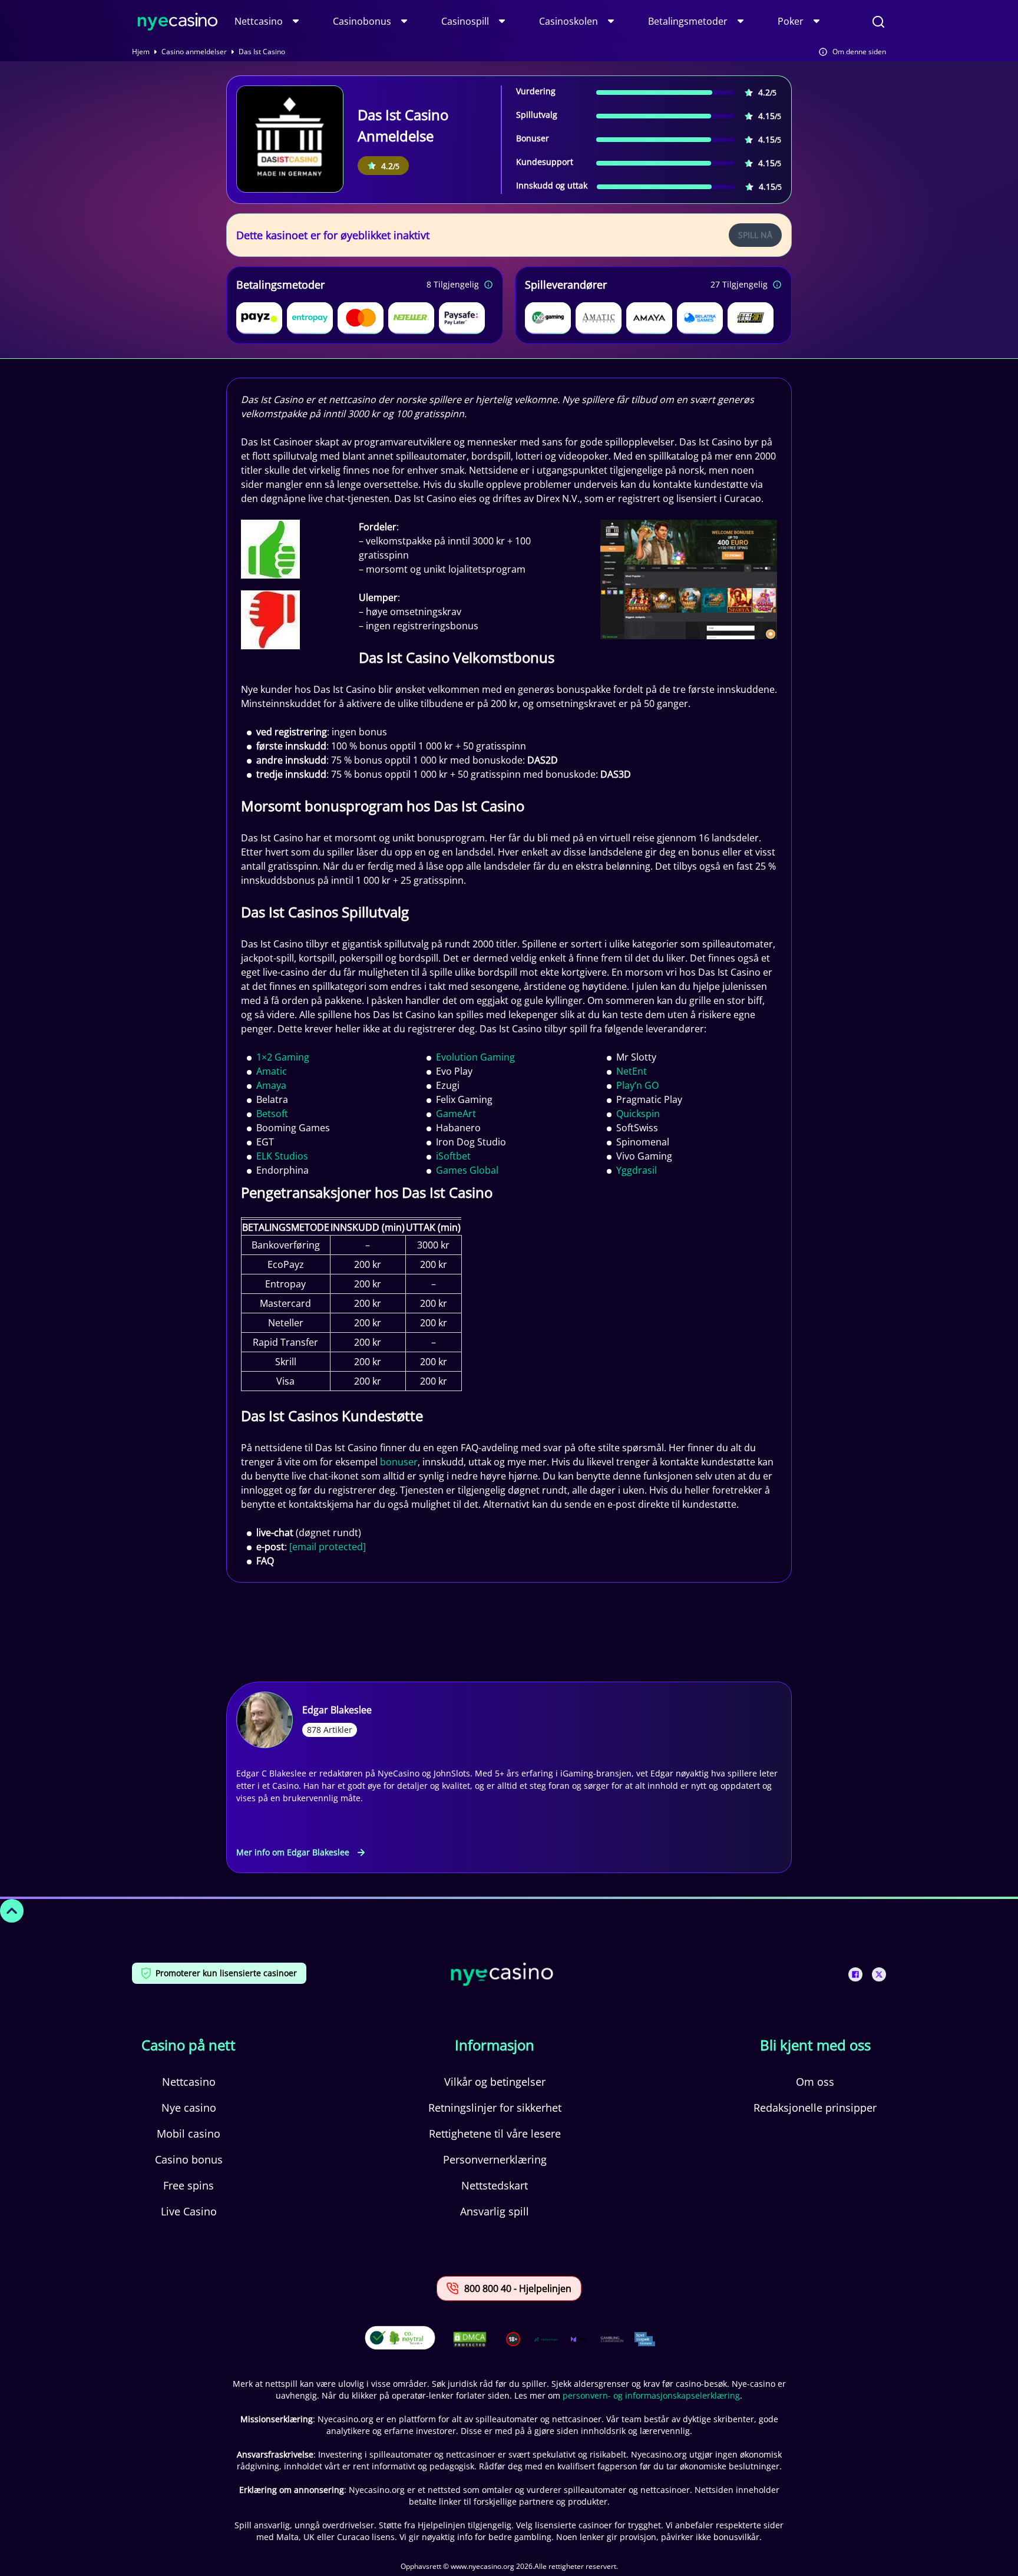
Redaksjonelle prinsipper (815, 2108)
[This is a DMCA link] (470, 2339)
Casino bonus (189, 2159)
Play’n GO (637, 1085)
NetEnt (632, 1071)
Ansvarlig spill (495, 2211)
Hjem (141, 52)
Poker (791, 21)
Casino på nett (189, 2045)
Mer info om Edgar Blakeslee (293, 1852)
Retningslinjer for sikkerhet (495, 2108)
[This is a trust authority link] (546, 2339)
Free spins (189, 2185)
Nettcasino (259, 21)
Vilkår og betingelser (495, 2082)
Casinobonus (362, 21)
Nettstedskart (495, 2185)
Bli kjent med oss (815, 2045)
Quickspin (638, 1114)
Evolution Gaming (475, 1057)
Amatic (272, 1071)
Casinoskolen (569, 21)
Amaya (271, 1085)
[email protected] (328, 1547)
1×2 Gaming (283, 1057)
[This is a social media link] (855, 1974)
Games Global (467, 1170)
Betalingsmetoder (688, 21)
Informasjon (495, 2045)
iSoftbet (453, 1156)
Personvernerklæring (495, 2159)
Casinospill (465, 21)
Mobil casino (189, 2134)
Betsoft (272, 1114)
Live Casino (189, 2211)
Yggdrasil (637, 1170)
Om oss (815, 2082)
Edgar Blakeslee (337, 1710)
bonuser (399, 1462)
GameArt (456, 1114)
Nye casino (189, 2108)
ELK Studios (282, 1156)
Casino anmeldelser (194, 52)
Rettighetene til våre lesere (495, 2134)
